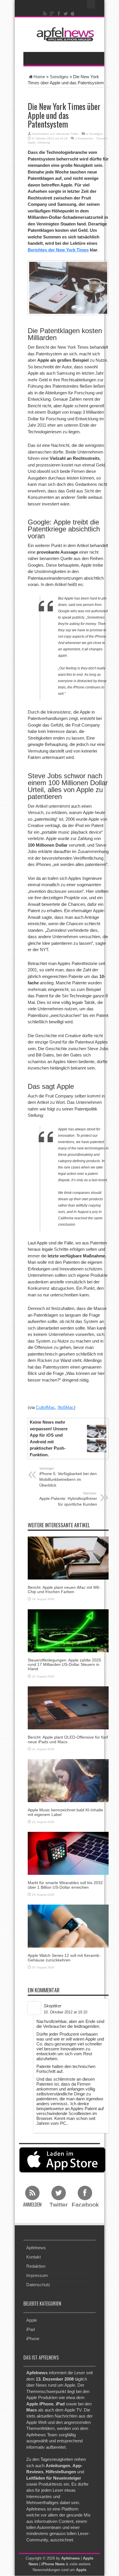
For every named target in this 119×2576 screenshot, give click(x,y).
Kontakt (34, 2257)
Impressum (37, 2275)
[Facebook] (59, 14)
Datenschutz (38, 2285)
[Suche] (91, 4)
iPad (30, 2329)
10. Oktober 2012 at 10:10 (65, 2012)
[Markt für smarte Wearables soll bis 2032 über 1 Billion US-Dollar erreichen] (68, 1853)
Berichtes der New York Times (58, 250)
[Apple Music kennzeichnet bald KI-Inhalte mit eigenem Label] (68, 1780)
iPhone (33, 2339)
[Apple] (73, 14)
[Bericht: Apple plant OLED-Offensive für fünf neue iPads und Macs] (68, 1708)
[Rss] (45, 14)
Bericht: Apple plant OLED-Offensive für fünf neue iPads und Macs (68, 1739)
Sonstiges (59, 77)
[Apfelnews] (64, 34)
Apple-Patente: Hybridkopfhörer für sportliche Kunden (68, 1499)
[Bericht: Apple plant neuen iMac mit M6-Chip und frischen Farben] (68, 1557)
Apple (32, 142)
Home (39, 77)
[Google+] (52, 14)
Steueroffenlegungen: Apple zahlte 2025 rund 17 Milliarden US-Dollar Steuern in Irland (64, 1665)
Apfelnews (36, 2248)
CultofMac (45, 1407)
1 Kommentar (84, 138)
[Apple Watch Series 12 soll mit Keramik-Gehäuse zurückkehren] (68, 1926)
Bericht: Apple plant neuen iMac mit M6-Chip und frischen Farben (64, 1590)
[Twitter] (66, 14)
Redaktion (36, 2266)
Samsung (44, 142)
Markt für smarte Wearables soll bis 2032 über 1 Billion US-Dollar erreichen (65, 1885)
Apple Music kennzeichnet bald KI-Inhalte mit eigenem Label (65, 1812)
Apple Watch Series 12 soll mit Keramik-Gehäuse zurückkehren (64, 1958)
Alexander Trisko (67, 134)
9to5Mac (66, 1407)
